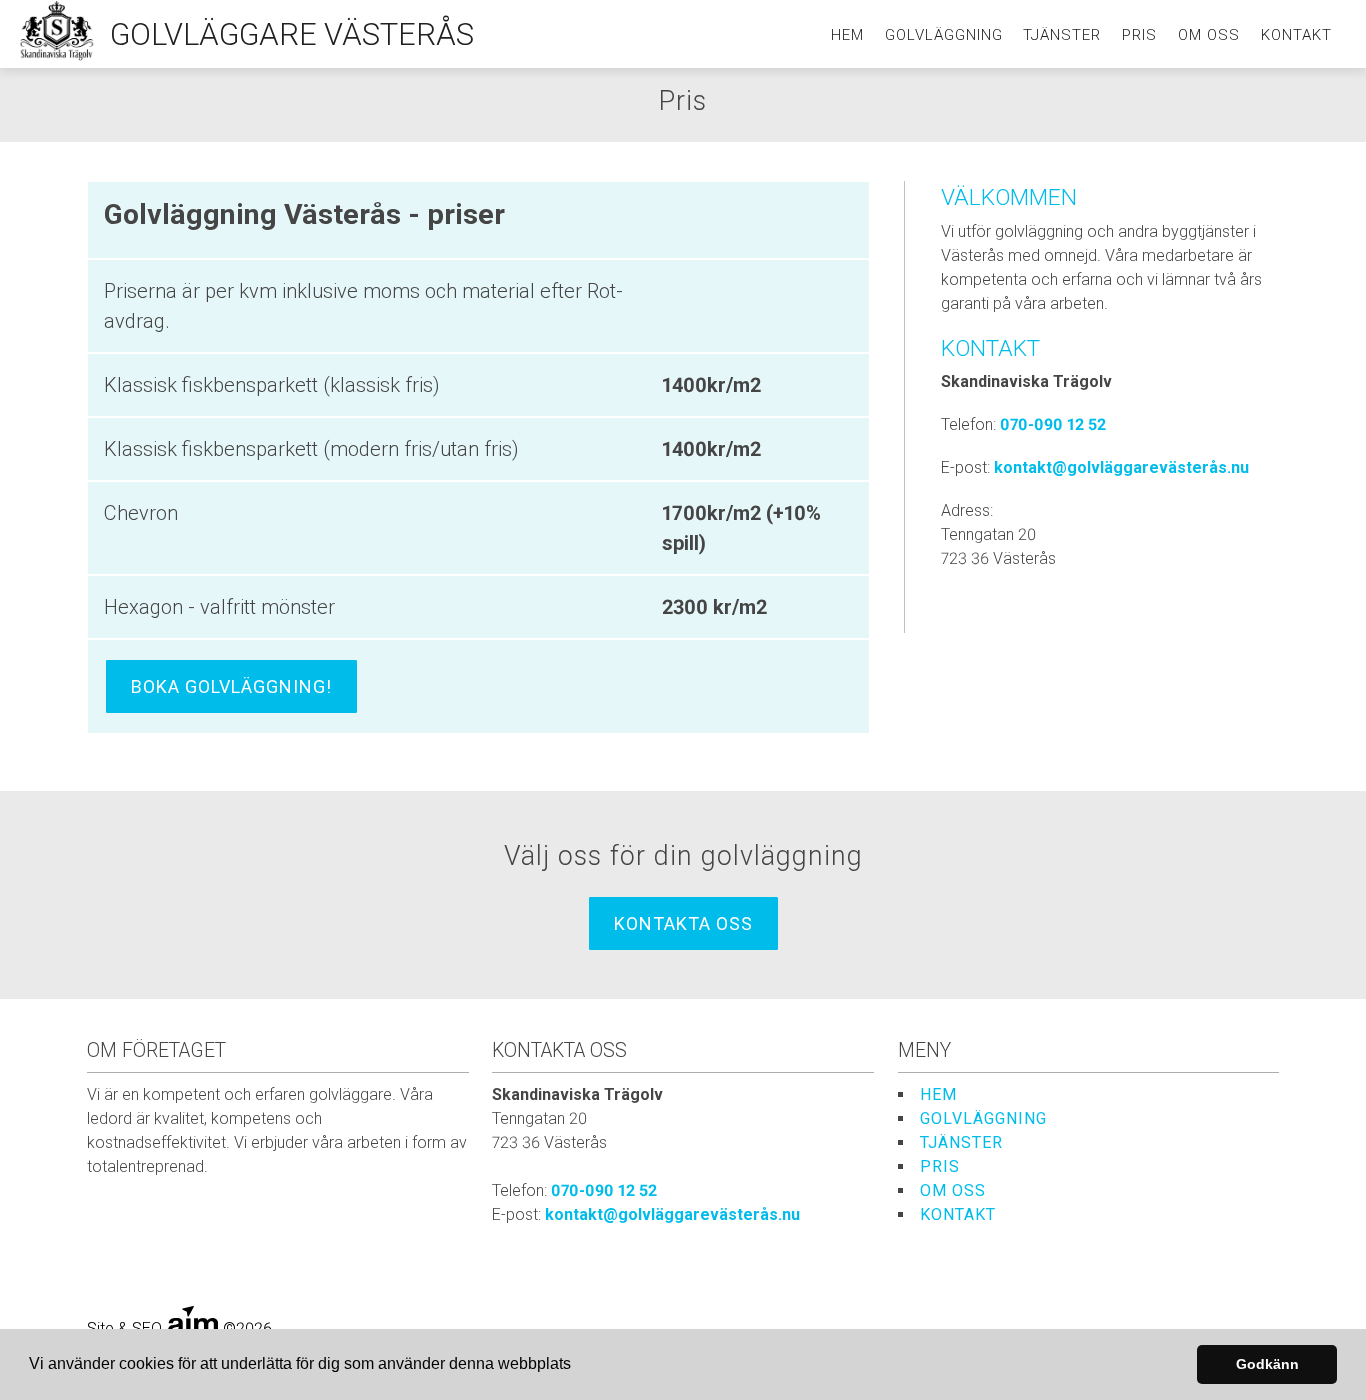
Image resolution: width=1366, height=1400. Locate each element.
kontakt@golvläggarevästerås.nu (1121, 467)
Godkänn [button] (1267, 1364)
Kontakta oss (683, 923)
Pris (1139, 35)
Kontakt (1296, 35)
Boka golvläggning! (231, 686)
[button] (578, 1366)
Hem (847, 35)
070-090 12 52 (1053, 424)
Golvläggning (944, 35)
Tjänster (1062, 35)
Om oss (1209, 35)
